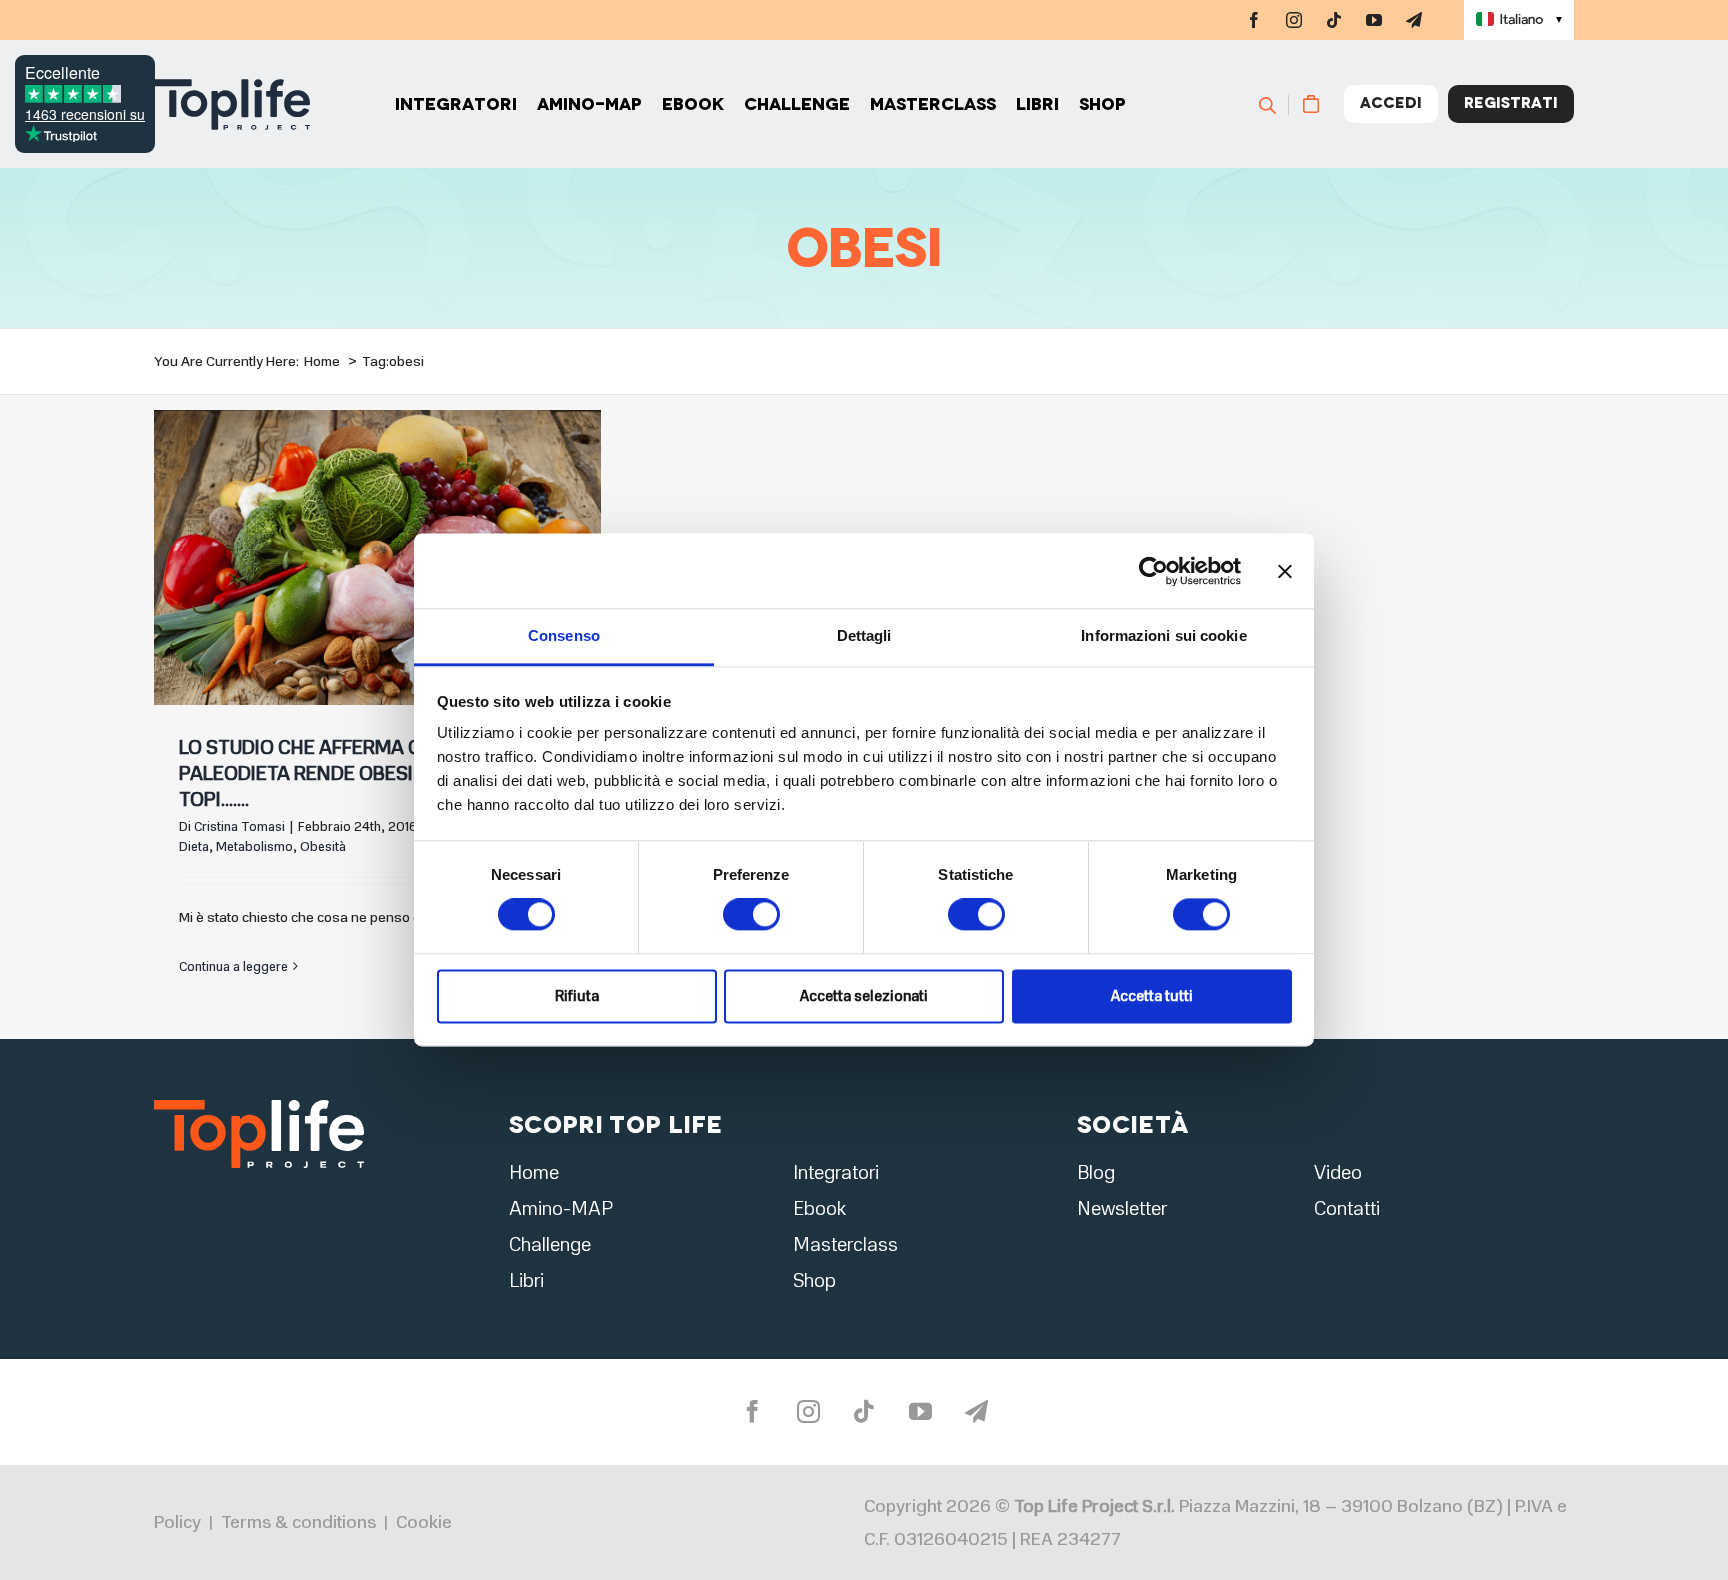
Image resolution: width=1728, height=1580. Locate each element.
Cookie (424, 1522)
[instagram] (1294, 20)
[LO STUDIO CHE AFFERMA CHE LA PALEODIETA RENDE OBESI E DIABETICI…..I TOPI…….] (377, 558)
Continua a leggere (233, 967)
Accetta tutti (1152, 996)
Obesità (323, 847)
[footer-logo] (259, 1105)
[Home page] (232, 104)
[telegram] (1414, 20)
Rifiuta (577, 996)
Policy (177, 1522)
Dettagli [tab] (864, 635)
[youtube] (1374, 20)
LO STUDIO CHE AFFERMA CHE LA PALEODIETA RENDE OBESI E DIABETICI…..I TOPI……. (362, 773)
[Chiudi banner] (1285, 571)
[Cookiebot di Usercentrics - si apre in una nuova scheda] (1153, 571)
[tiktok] (1334, 20)
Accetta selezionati (864, 996)
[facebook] (1254, 20)
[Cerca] (1276, 104)
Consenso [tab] (564, 635)
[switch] (751, 915)
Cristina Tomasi (239, 827)
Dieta (194, 847)
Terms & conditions (298, 1522)
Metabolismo (254, 847)
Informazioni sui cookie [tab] (1163, 635)
